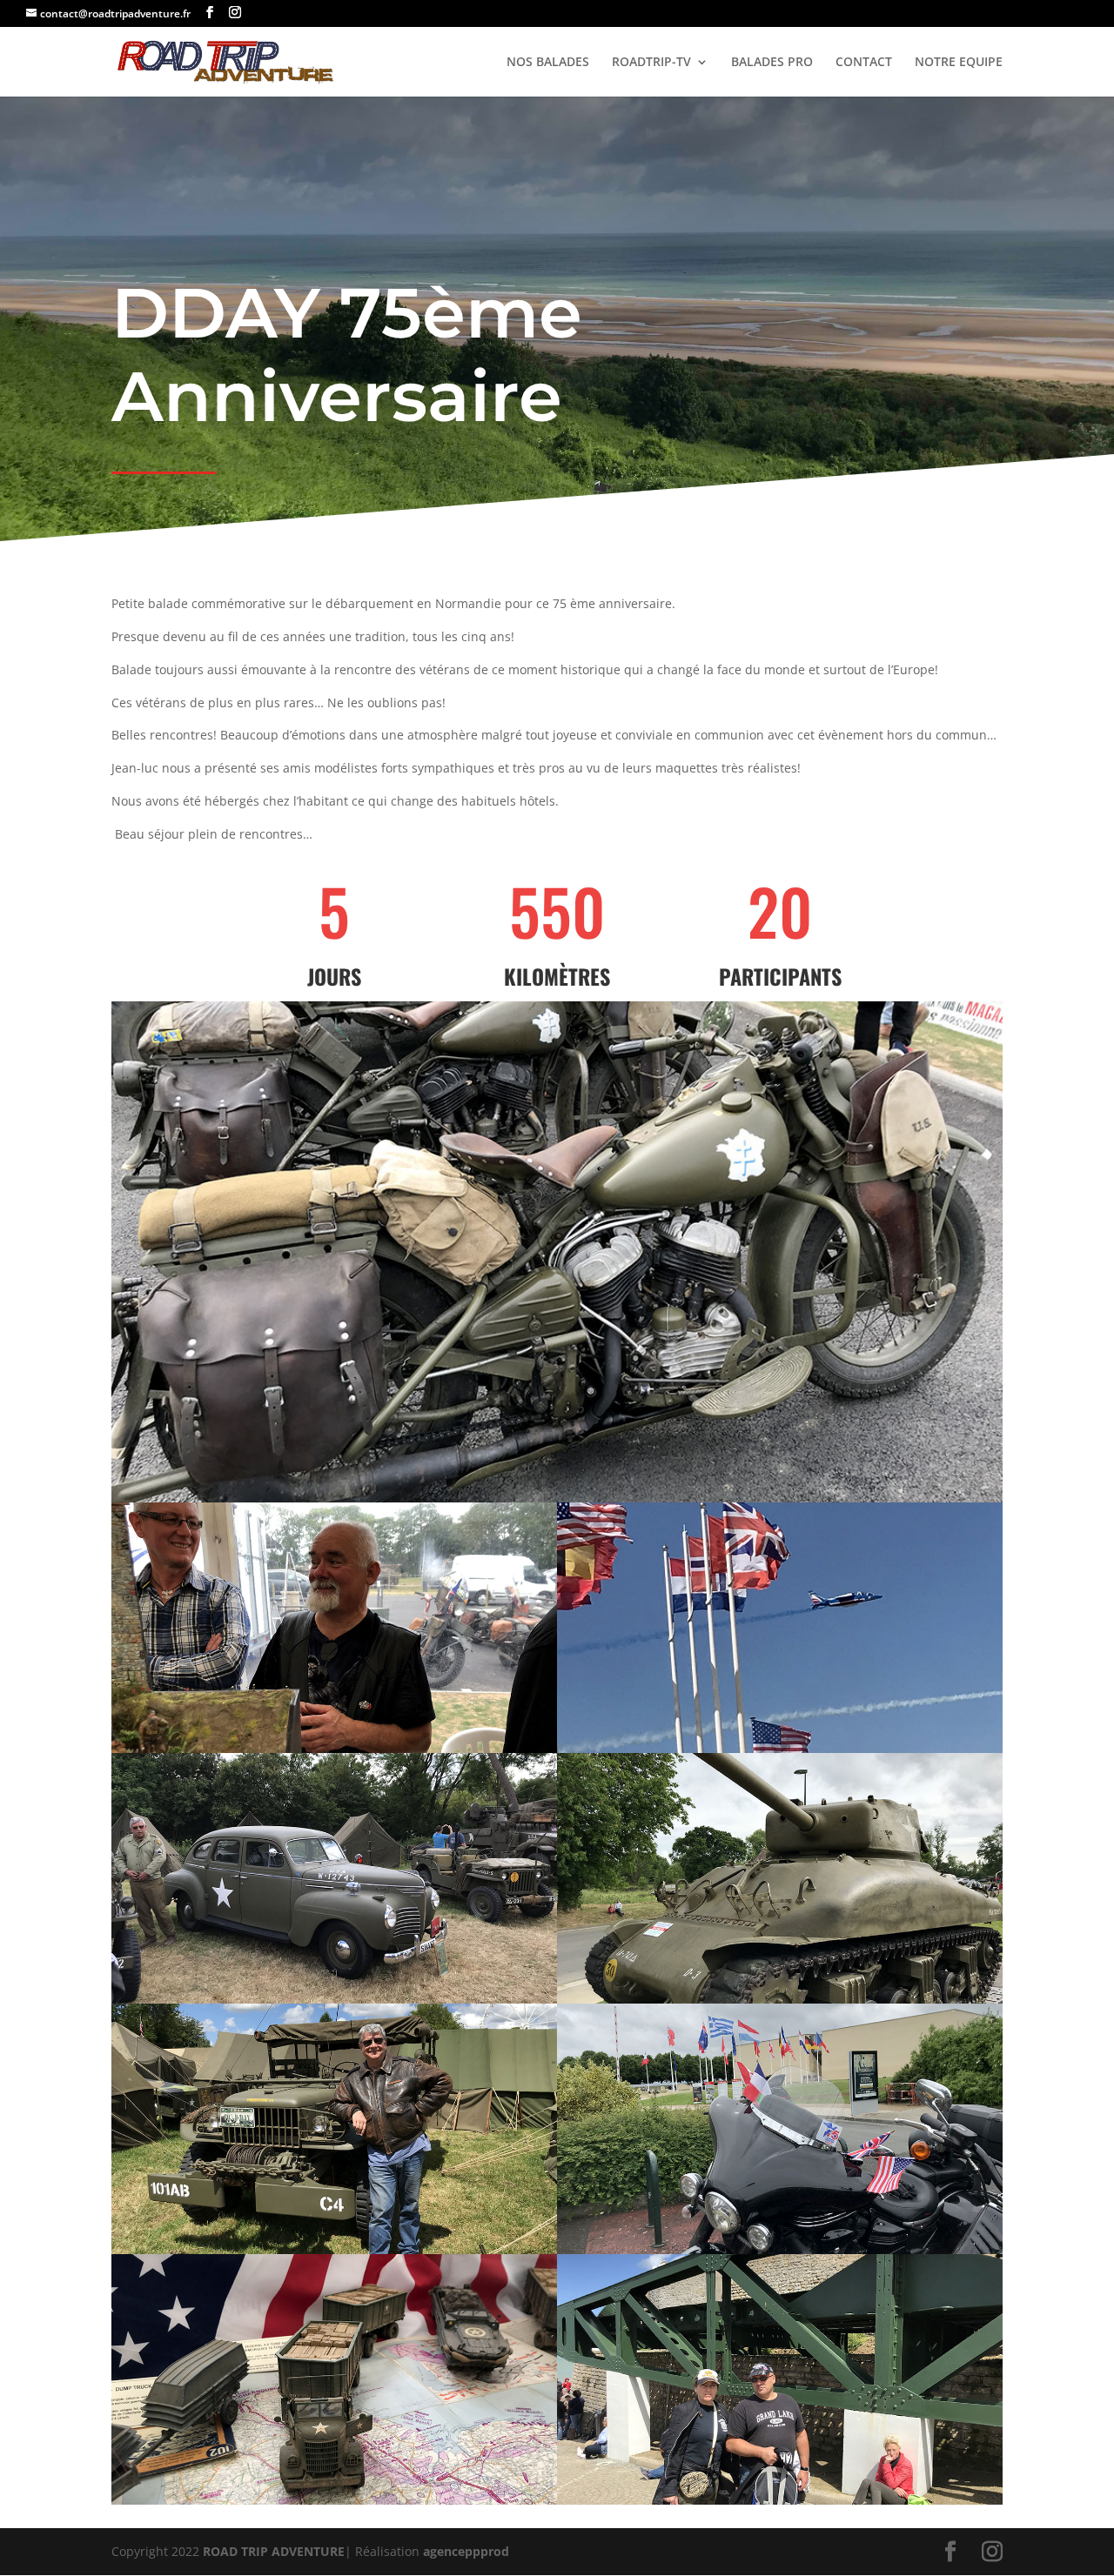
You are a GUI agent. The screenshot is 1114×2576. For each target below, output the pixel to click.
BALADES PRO (772, 63)
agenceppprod (466, 2551)
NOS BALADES (548, 63)
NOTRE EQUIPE (959, 63)
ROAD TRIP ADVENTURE (274, 2551)
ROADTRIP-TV (651, 63)
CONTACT (864, 63)
